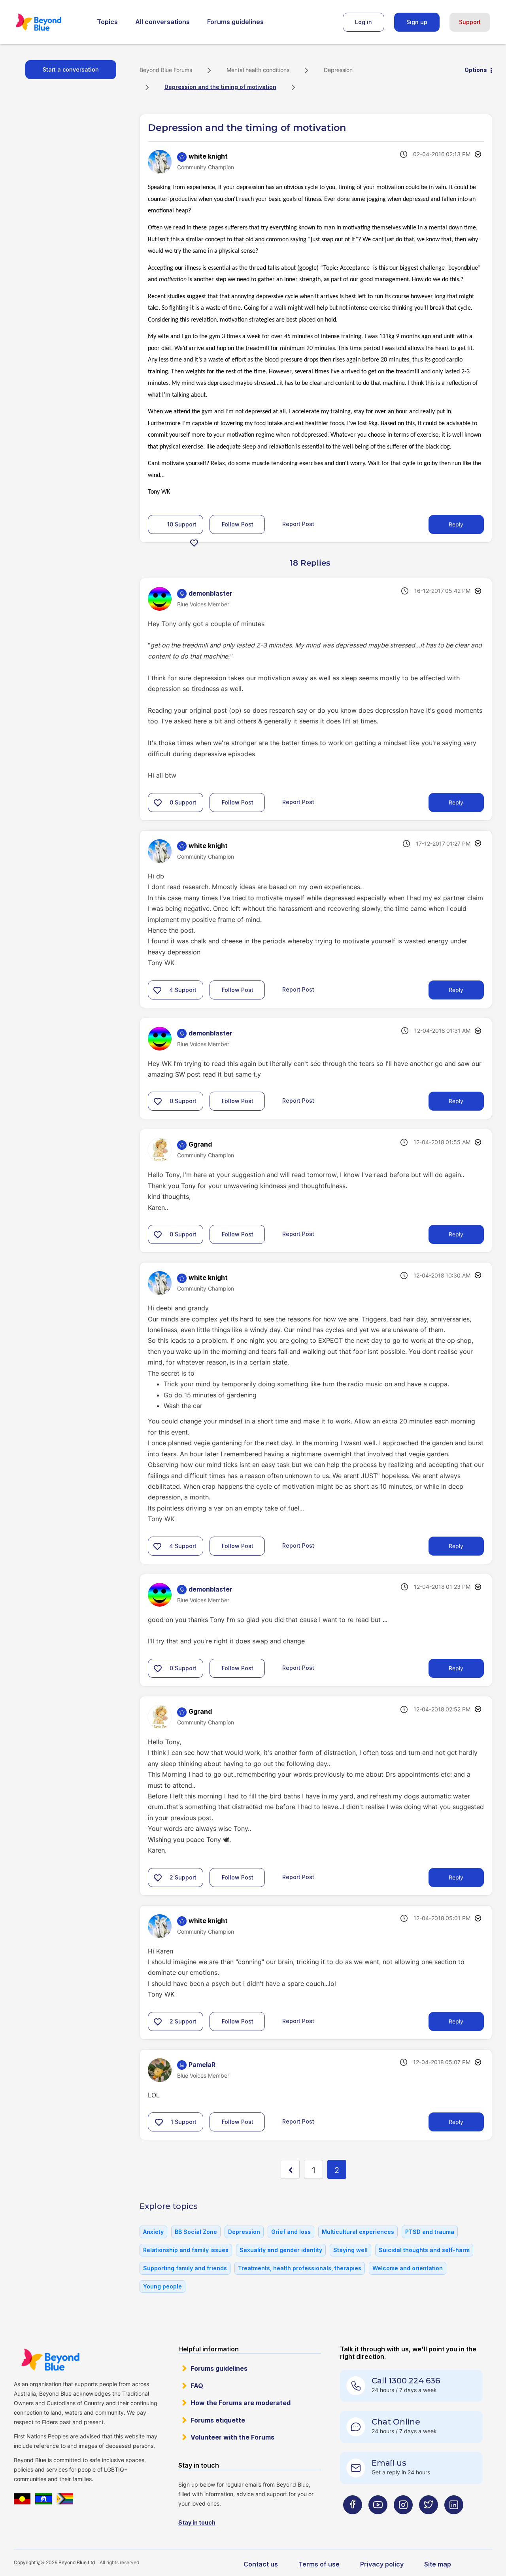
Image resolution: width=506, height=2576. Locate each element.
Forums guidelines (235, 22)
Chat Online (396, 2422)
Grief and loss (291, 2232)
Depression (338, 70)
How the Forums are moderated (241, 2403)
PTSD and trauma (430, 2232)
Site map (438, 2564)
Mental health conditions (258, 70)
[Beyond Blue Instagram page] (403, 2520)
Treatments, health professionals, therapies (300, 2268)
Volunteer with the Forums (232, 2437)
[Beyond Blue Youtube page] (378, 2520)
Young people (162, 2286)
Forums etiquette (218, 2420)
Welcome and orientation (408, 2268)
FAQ (197, 2386)
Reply (456, 524)
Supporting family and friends (185, 2268)
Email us (389, 2463)
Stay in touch (197, 2522)
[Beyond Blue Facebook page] (353, 2520)
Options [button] (476, 70)
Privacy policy (382, 2564)
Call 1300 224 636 (406, 2381)
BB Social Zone (196, 2232)
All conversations (162, 22)
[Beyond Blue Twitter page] (429, 2520)
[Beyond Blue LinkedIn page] (454, 2520)
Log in (363, 22)
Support (470, 22)
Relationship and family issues (186, 2250)
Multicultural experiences (358, 2232)
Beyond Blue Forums (49, 22)
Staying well (350, 2250)
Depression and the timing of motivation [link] (220, 87)
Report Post (298, 524)
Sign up (417, 22)
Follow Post (238, 524)
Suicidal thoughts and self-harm (424, 2250)
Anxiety (153, 2232)
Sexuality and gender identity (281, 2250)
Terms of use (319, 2564)
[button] (194, 543)
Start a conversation (71, 69)
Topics (107, 22)
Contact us (261, 2564)
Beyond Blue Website (50, 2360)
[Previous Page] (290, 2169)
